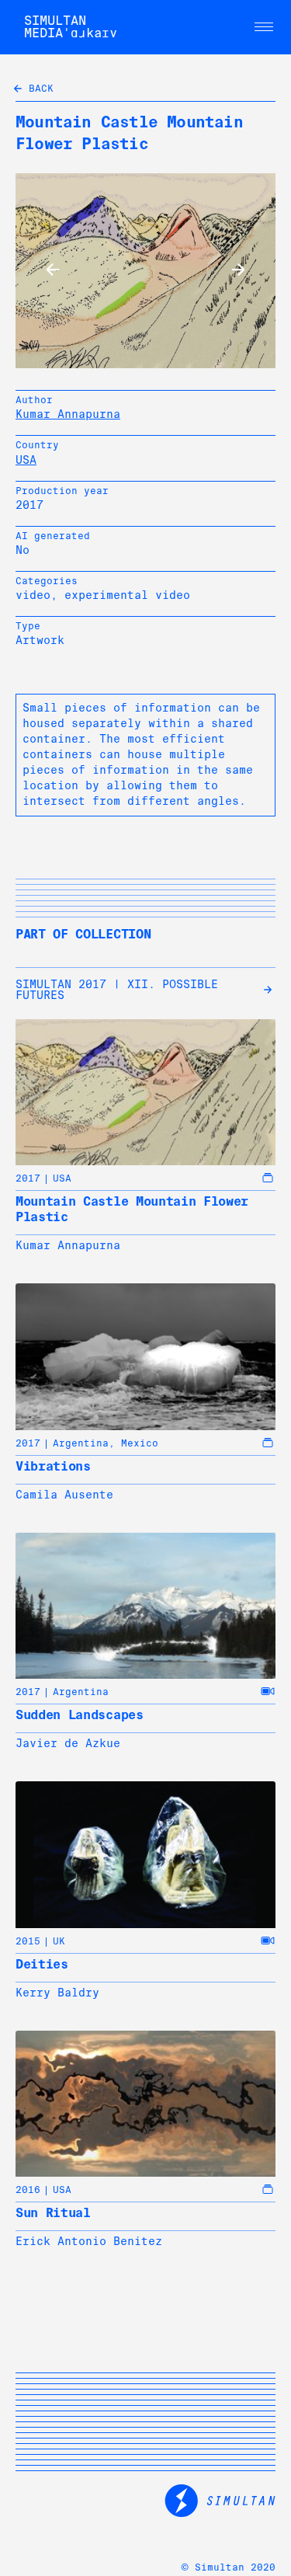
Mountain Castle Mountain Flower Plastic (132, 1209)
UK (59, 1941)
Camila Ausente (64, 1495)
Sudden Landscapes (80, 1715)
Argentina (81, 1443)
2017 (28, 1178)
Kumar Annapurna (68, 414)
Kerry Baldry (57, 1993)
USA (26, 460)
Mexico (140, 1443)
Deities (42, 1964)
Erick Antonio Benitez (89, 2241)
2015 (28, 1941)
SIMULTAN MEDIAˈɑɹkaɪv (71, 27)
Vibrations (53, 1466)
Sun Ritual (53, 2213)
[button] (264, 27)
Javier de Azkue (68, 1743)
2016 (28, 2190)
